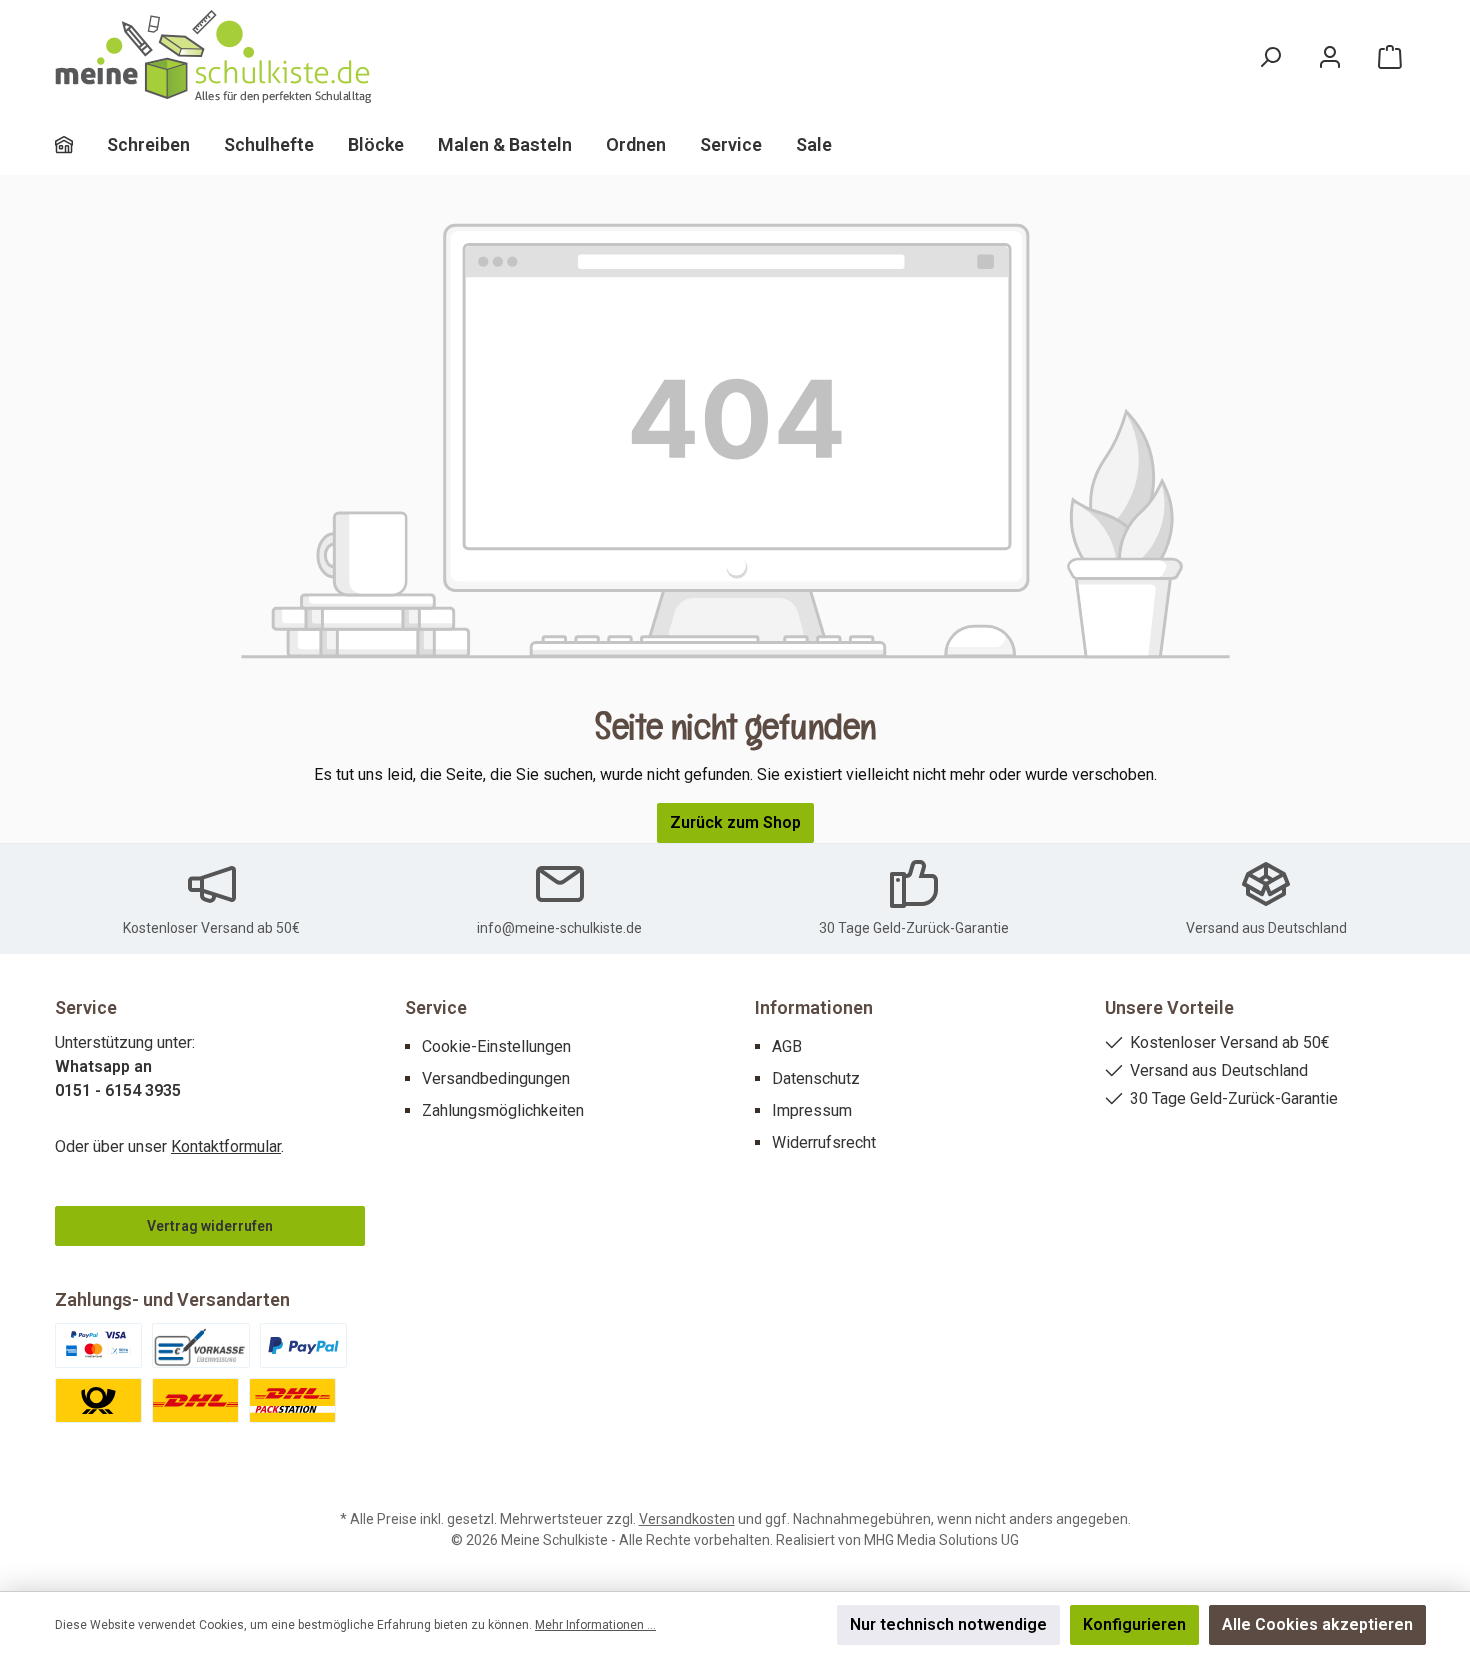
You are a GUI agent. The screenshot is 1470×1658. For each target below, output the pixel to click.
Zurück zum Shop (735, 822)
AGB (787, 1046)
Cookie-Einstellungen (496, 1046)
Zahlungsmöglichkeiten (503, 1110)
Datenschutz (816, 1078)
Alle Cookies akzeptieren (1317, 1624)
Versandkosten (687, 1519)
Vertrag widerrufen (210, 1226)
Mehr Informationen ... (595, 1625)
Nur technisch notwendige (948, 1624)
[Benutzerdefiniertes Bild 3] (303, 1345)
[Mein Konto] (1330, 57)
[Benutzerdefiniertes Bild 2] (201, 1345)
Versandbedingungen (496, 1078)
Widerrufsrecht (824, 1142)
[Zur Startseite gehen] (215, 57)
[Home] (81, 145)
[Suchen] (1270, 57)
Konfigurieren (1134, 1624)
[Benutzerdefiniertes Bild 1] (98, 1345)
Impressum (812, 1110)
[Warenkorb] (1390, 57)
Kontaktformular (226, 1146)
